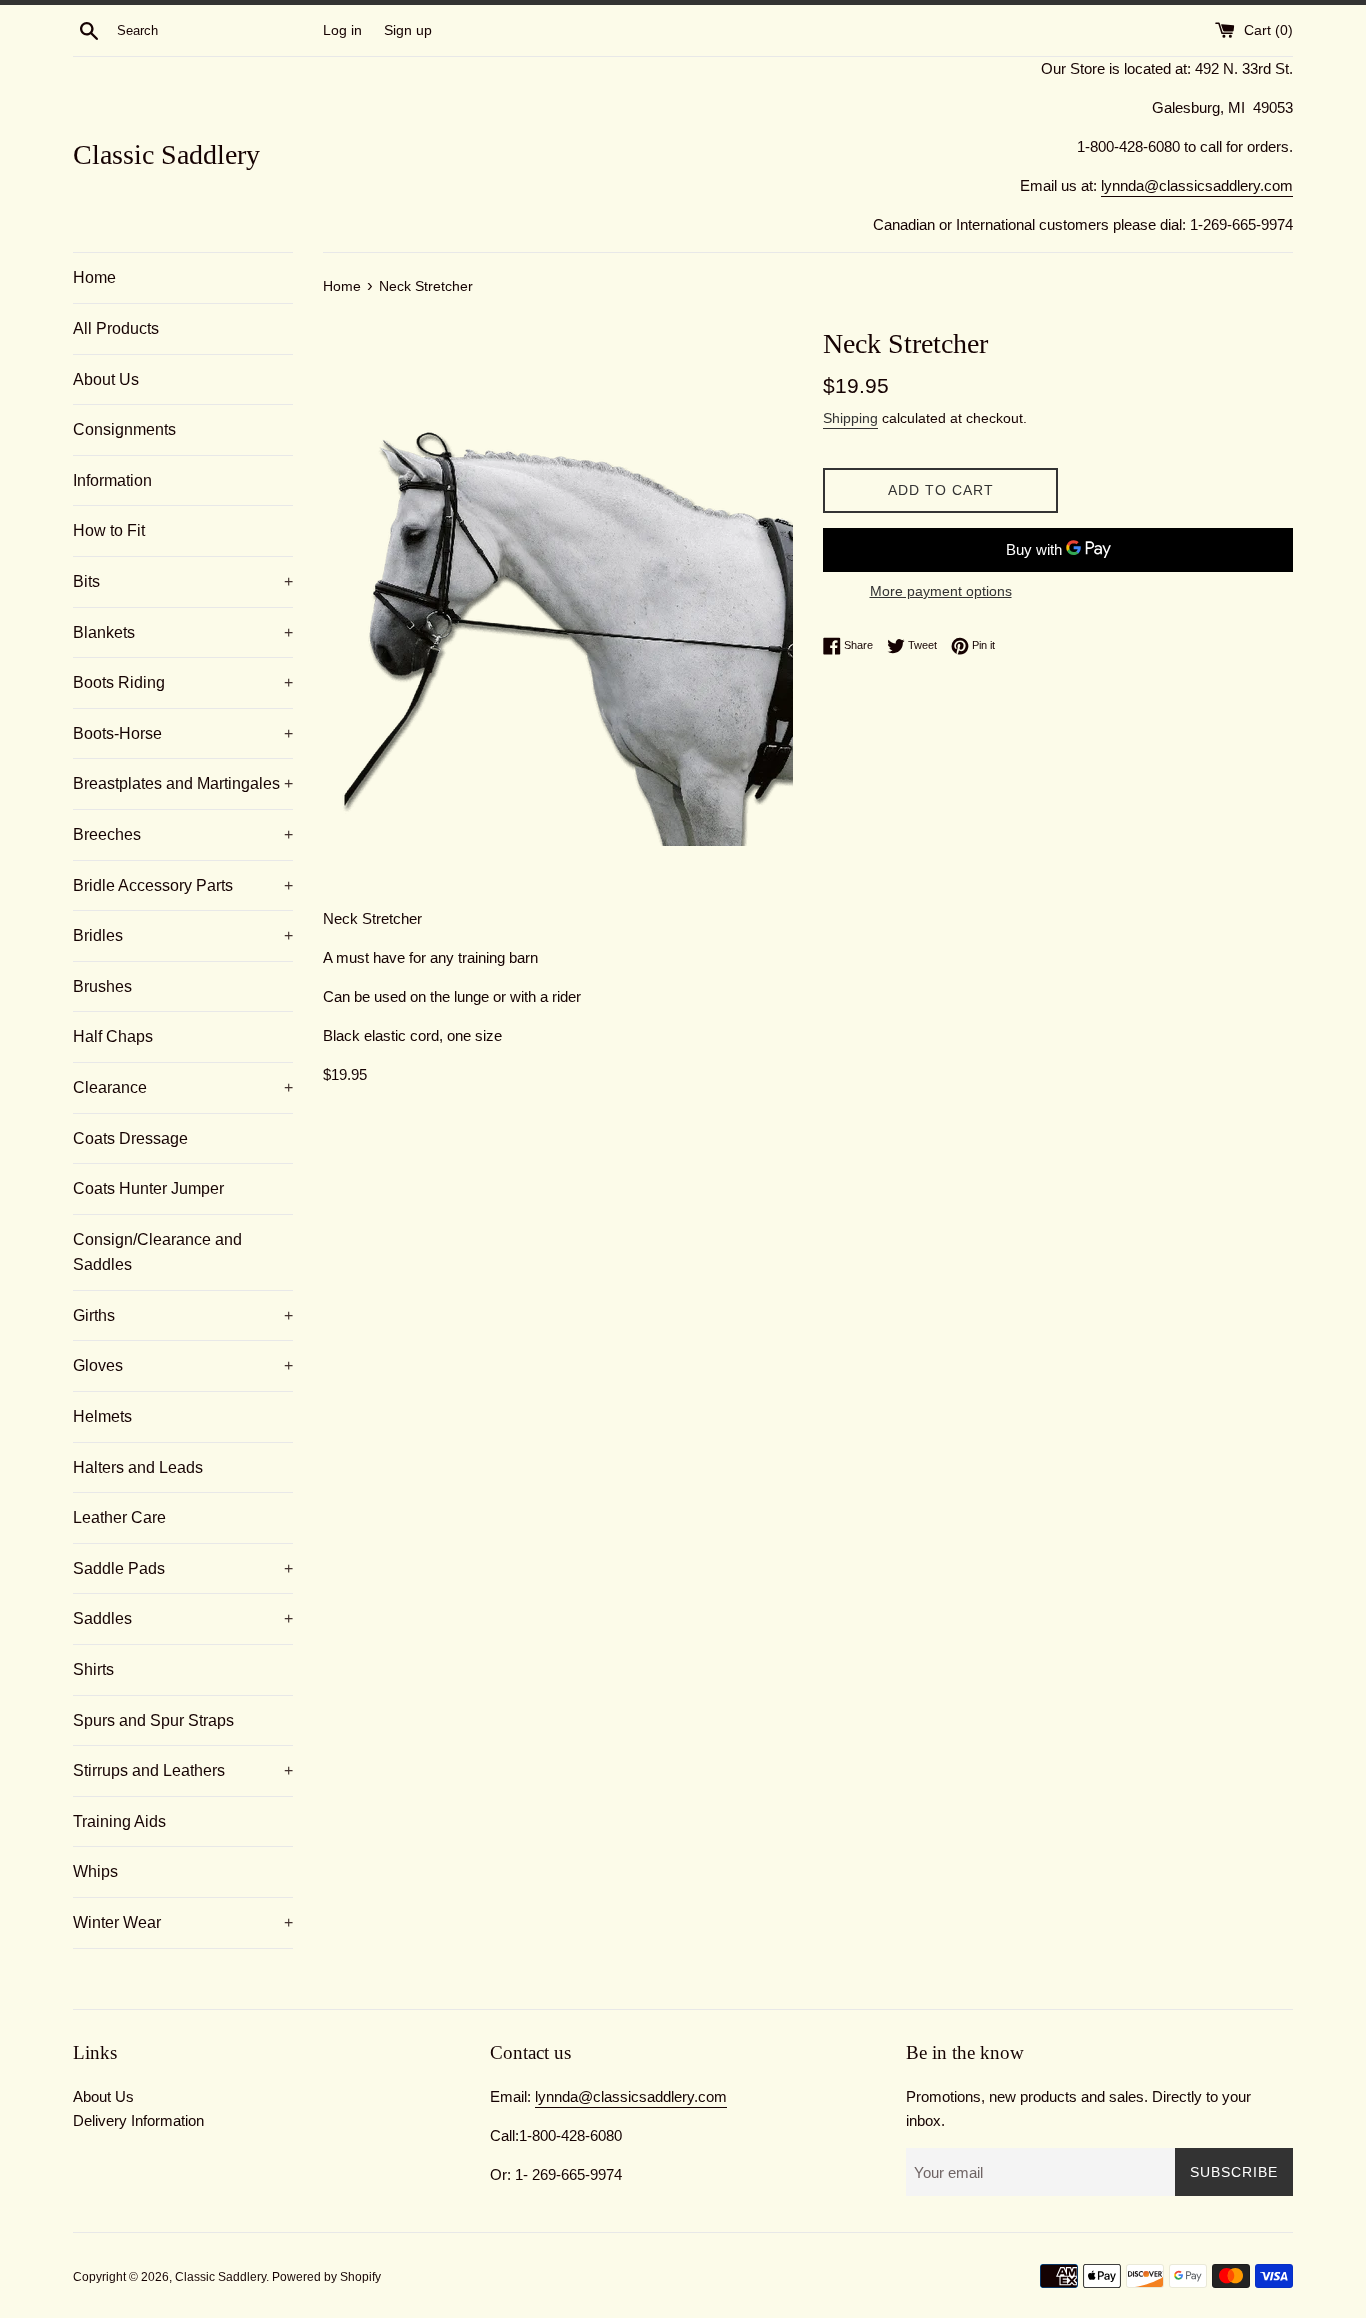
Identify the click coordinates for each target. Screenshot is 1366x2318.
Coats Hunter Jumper (148, 1188)
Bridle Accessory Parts (183, 885)
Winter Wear (183, 1922)
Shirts (93, 1669)
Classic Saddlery (166, 154)
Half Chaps (113, 1036)
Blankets (183, 632)
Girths (183, 1315)
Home (94, 277)
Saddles (183, 1618)
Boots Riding (183, 682)
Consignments (124, 429)
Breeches (183, 834)
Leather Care (119, 1517)
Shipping (850, 418)
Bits (183, 581)
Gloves (183, 1365)
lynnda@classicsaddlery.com (1197, 185)
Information (112, 480)
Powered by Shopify (326, 2277)
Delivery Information (138, 2120)
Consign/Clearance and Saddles (157, 1252)
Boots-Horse (183, 733)
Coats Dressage (130, 1138)
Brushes (102, 986)
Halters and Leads (138, 1467)
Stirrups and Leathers (183, 1770)
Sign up (408, 30)
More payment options (941, 591)
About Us (106, 379)
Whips (95, 1871)
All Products (116, 328)
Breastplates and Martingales (183, 783)
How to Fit (109, 530)
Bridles (183, 935)
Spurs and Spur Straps (153, 1720)
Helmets (102, 1416)
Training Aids (119, 1821)
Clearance (183, 1087)
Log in (342, 30)
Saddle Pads (183, 1568)
